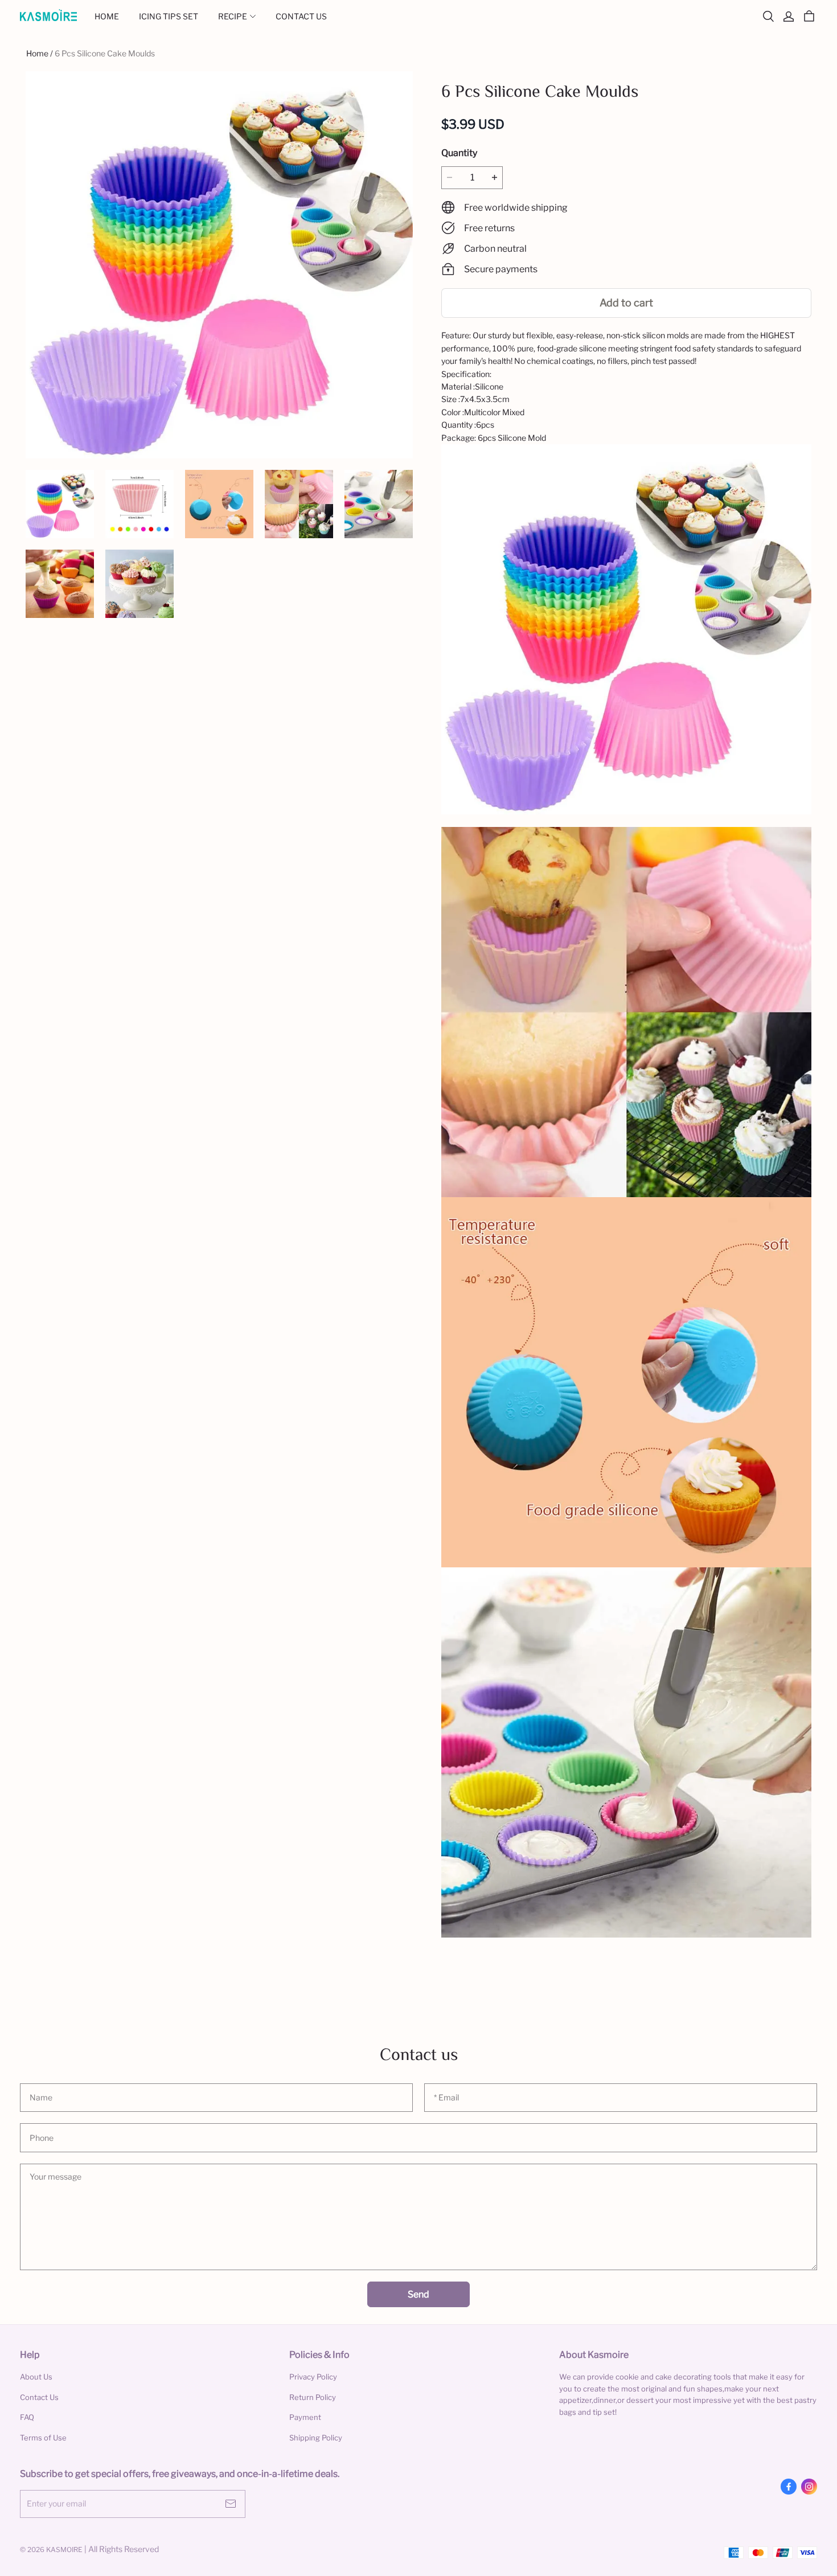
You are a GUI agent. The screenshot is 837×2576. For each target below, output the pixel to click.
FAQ (27, 2417)
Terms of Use (43, 2438)
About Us (36, 2377)
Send (419, 2294)
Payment (305, 2417)
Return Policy (313, 2397)
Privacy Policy (313, 2377)
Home (37, 53)
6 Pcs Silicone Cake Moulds (105, 53)
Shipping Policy (316, 2438)
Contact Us (39, 2397)
